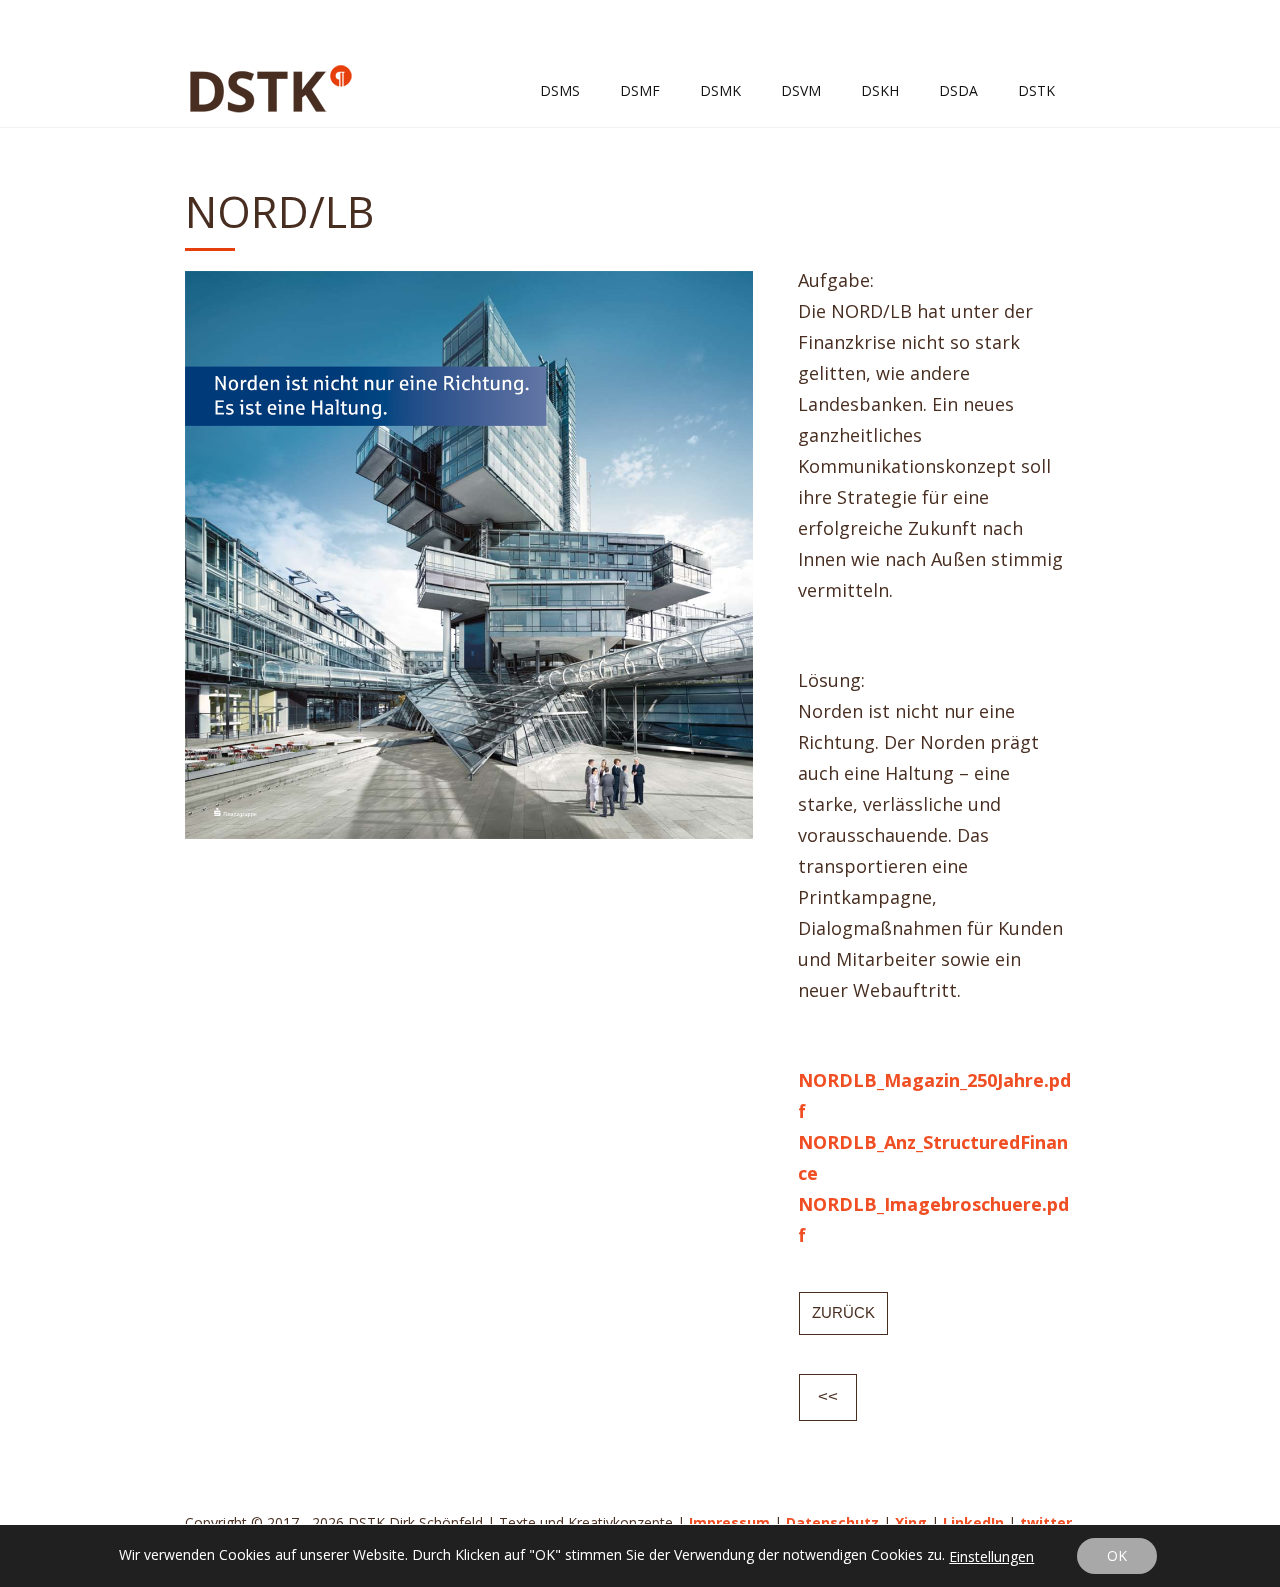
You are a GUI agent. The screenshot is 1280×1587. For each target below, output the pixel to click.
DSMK (720, 90)
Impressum (729, 1522)
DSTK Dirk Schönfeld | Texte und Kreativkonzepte (271, 89)
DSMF (640, 90)
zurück (843, 1312)
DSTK (1036, 90)
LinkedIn (973, 1522)
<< (828, 1396)
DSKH (880, 90)
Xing (911, 1522)
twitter (1046, 1522)
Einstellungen (991, 1557)
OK (1117, 1555)
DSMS (560, 90)
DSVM (801, 90)
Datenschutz (832, 1522)
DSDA (958, 90)
